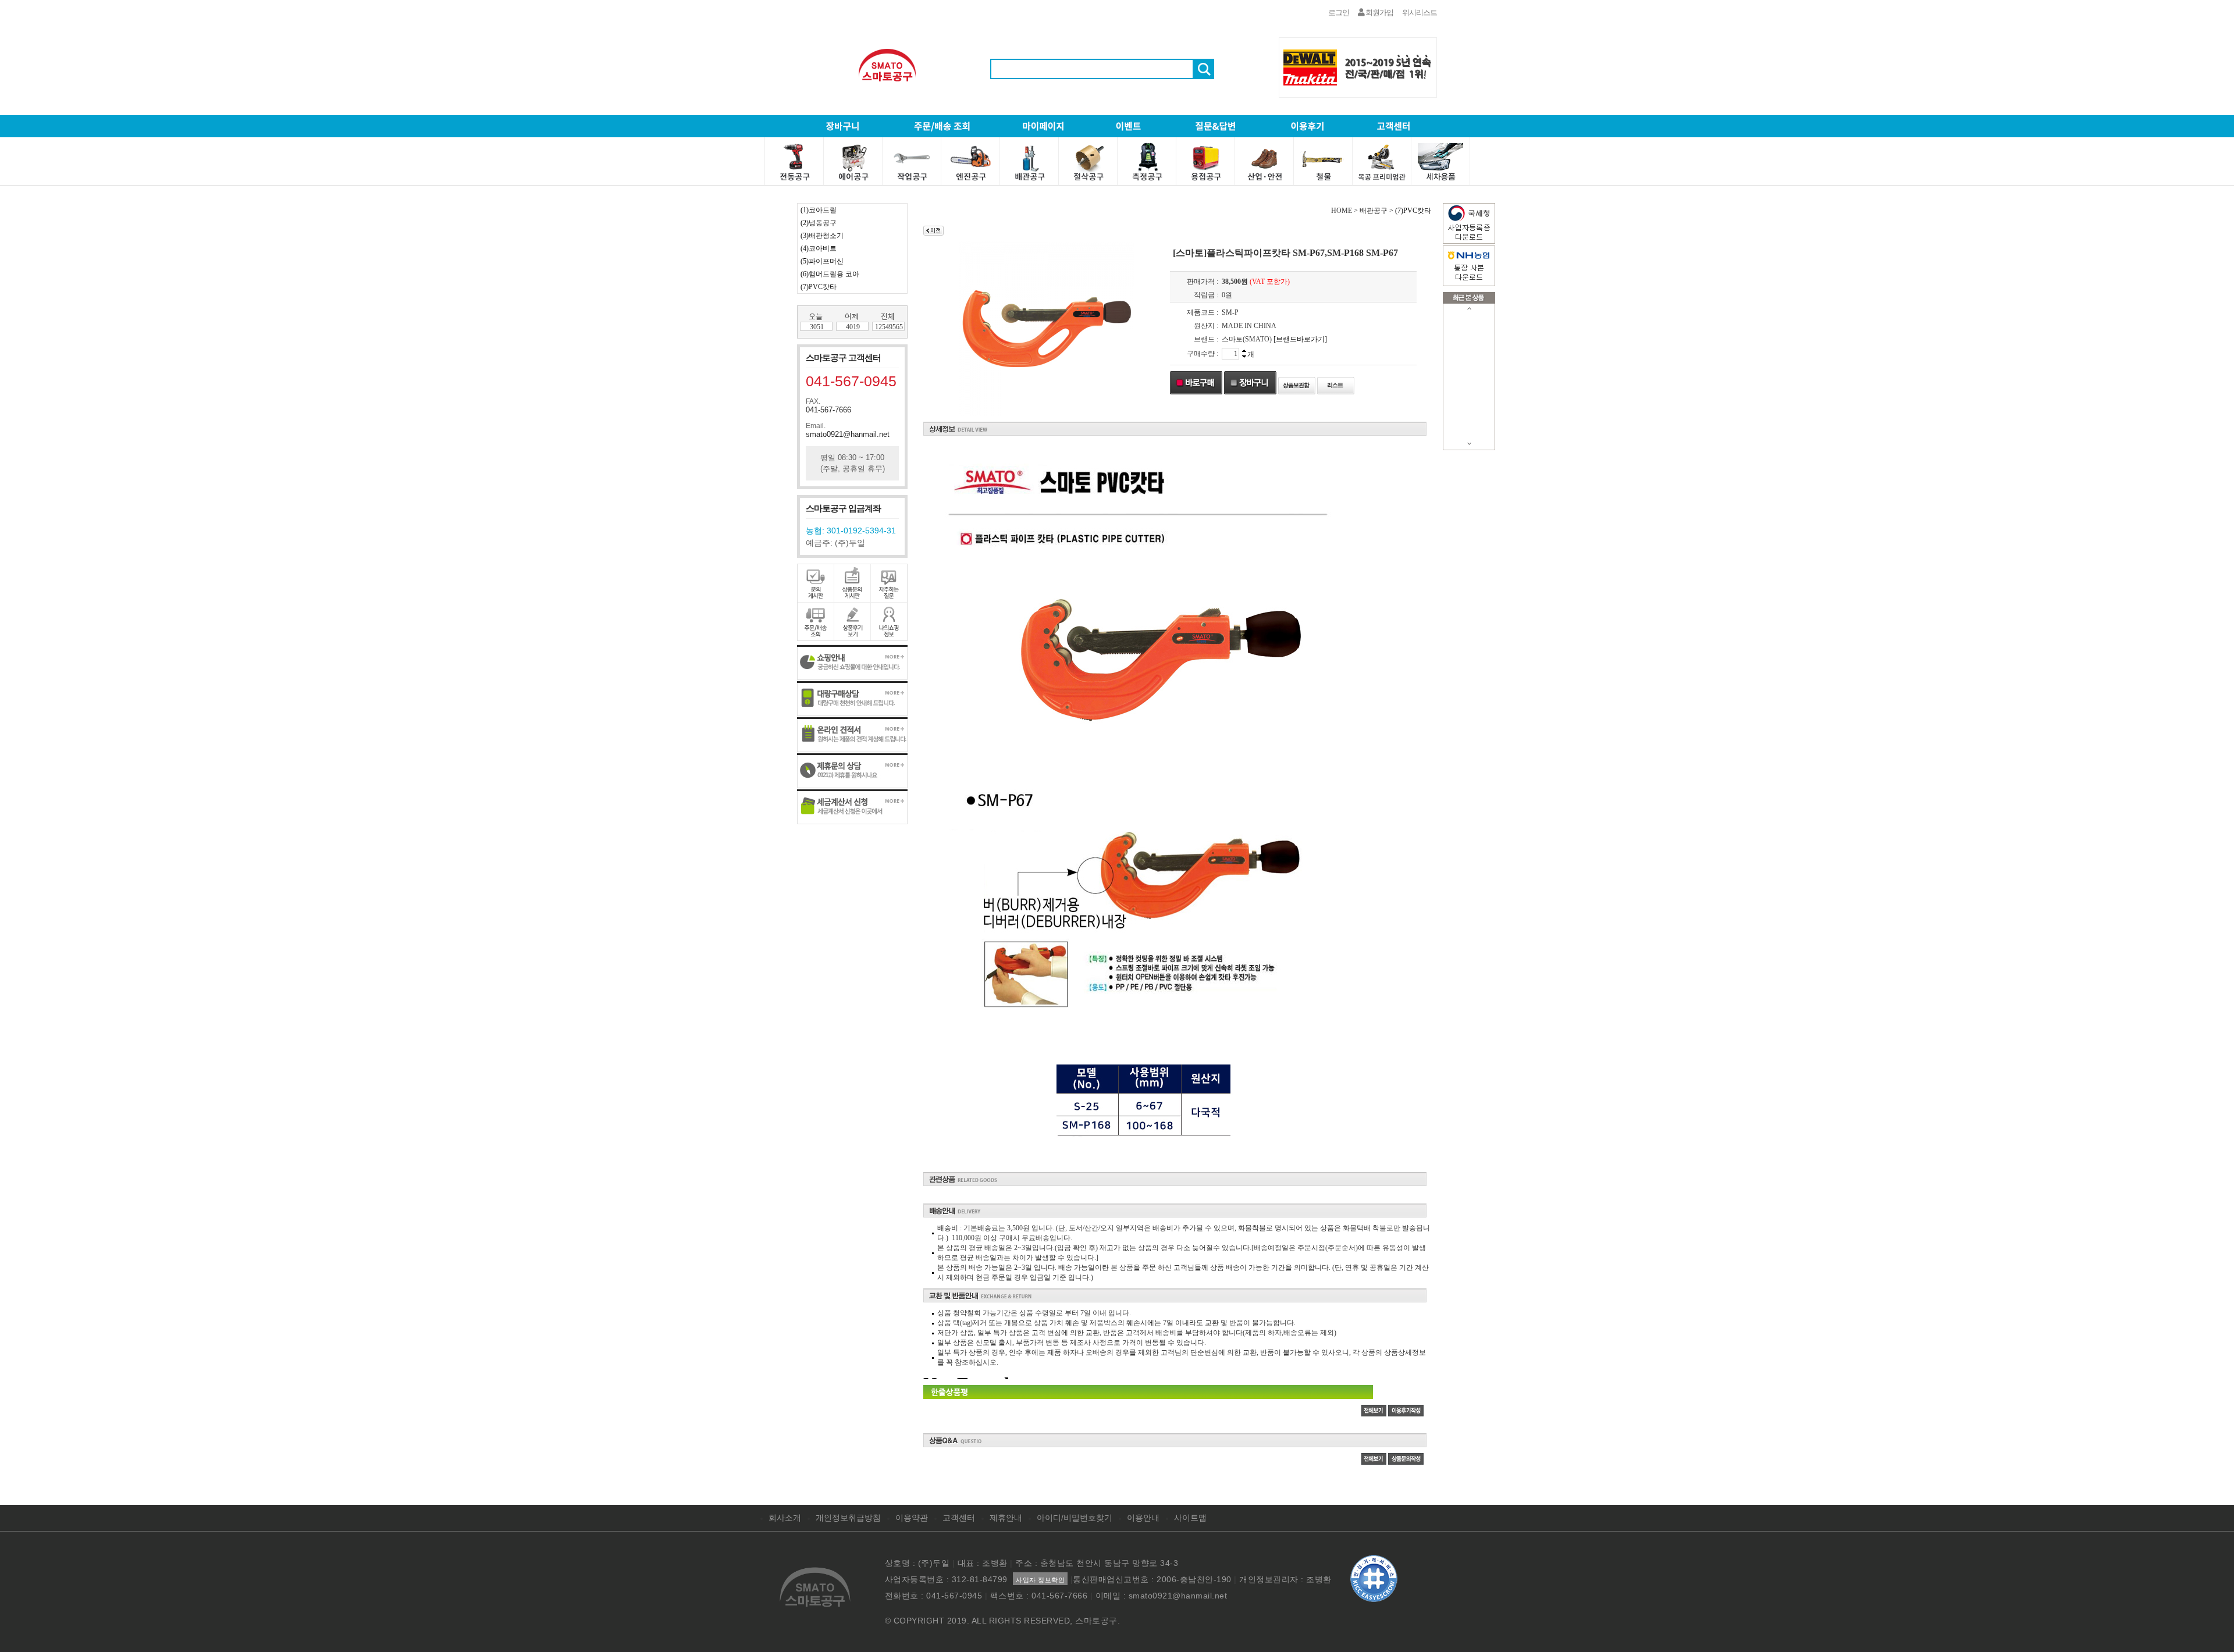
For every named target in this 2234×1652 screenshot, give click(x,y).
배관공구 (1374, 211)
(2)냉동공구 (819, 223)
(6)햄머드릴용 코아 (830, 274)
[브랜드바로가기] (1300, 339)
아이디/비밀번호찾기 (1075, 1518)
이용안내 (1143, 1518)
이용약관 (912, 1518)
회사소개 (785, 1518)
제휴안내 (1006, 1518)
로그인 (1339, 13)
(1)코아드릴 (819, 210)
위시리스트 (1420, 13)
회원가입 (1379, 13)
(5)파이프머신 (822, 261)
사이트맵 (1190, 1518)
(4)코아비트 (819, 248)
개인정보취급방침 (848, 1518)
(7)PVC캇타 (819, 287)
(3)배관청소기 (822, 236)
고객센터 (959, 1518)
